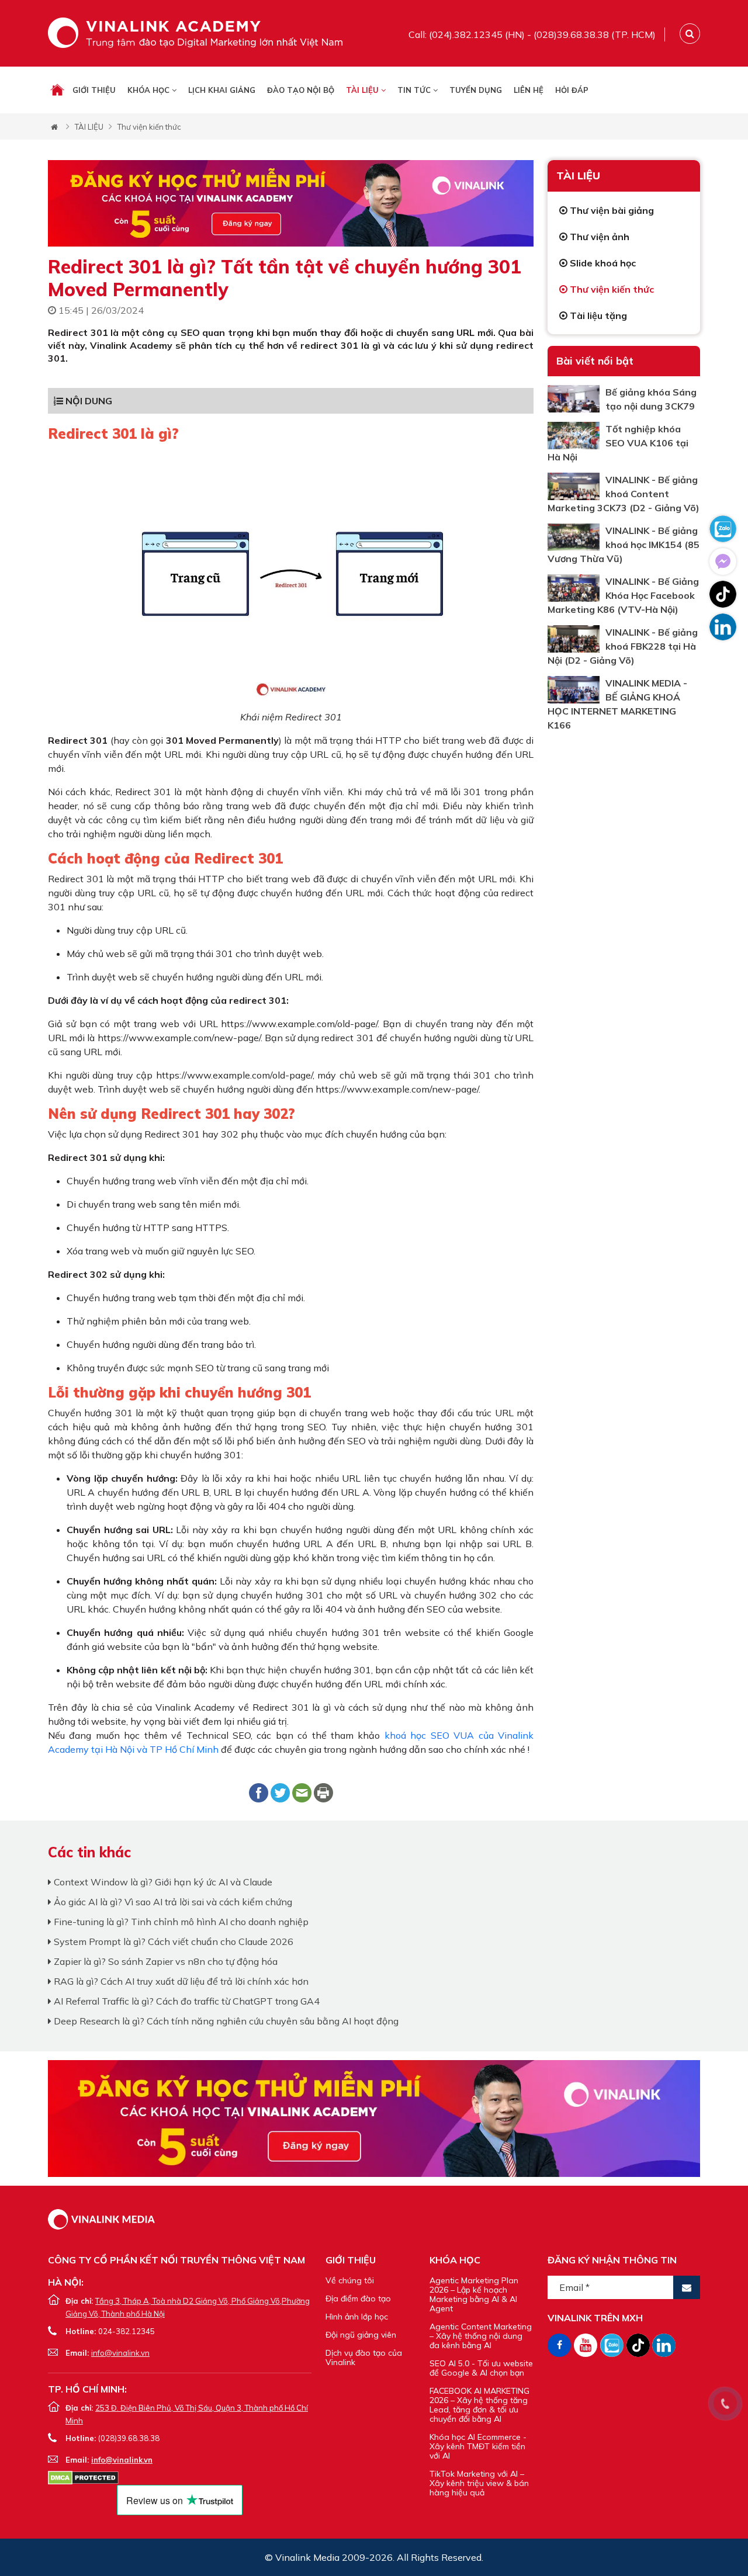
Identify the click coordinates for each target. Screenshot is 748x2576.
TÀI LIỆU (363, 90)
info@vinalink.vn (120, 2353)
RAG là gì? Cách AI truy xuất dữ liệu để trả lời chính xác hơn (180, 1981)
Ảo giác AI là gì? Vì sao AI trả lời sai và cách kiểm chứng (172, 1902)
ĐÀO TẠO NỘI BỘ (301, 90)
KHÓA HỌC (150, 90)
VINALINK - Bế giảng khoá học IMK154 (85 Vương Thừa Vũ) (624, 545)
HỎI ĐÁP (572, 90)
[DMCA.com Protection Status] (83, 2477)
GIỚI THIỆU (94, 90)
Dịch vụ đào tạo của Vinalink (364, 2357)
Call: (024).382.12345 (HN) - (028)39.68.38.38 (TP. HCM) (532, 34)
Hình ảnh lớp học (357, 2317)
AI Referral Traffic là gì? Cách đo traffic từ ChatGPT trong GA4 (186, 2001)
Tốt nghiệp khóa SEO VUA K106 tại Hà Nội (618, 443)
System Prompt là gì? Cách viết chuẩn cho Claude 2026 (172, 1941)
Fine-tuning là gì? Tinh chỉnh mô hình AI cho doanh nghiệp (180, 1922)
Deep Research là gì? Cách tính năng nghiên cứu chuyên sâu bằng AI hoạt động (225, 2021)
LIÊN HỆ (529, 90)
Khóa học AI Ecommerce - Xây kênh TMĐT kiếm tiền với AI (478, 2446)
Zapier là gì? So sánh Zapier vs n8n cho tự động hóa (165, 1961)
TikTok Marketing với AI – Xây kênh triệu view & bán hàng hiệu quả (479, 2483)
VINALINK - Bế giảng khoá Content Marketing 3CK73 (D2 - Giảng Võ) (624, 494)
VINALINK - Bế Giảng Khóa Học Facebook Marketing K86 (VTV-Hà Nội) (623, 595)
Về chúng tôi (350, 2280)
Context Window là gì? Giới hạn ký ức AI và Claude (162, 1882)
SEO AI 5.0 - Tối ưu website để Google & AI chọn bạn (481, 2368)
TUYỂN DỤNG (476, 90)
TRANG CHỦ (57, 90)
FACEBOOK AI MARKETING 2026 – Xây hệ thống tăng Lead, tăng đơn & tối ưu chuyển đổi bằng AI (479, 2405)
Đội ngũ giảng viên (361, 2335)
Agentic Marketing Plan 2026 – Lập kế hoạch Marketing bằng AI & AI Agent (474, 2294)
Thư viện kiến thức (149, 127)
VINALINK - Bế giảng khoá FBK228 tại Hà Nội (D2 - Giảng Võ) (623, 646)
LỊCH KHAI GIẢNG (222, 90)
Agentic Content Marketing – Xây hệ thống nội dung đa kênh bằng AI (481, 2336)
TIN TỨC (415, 90)
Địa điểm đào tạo (358, 2298)
